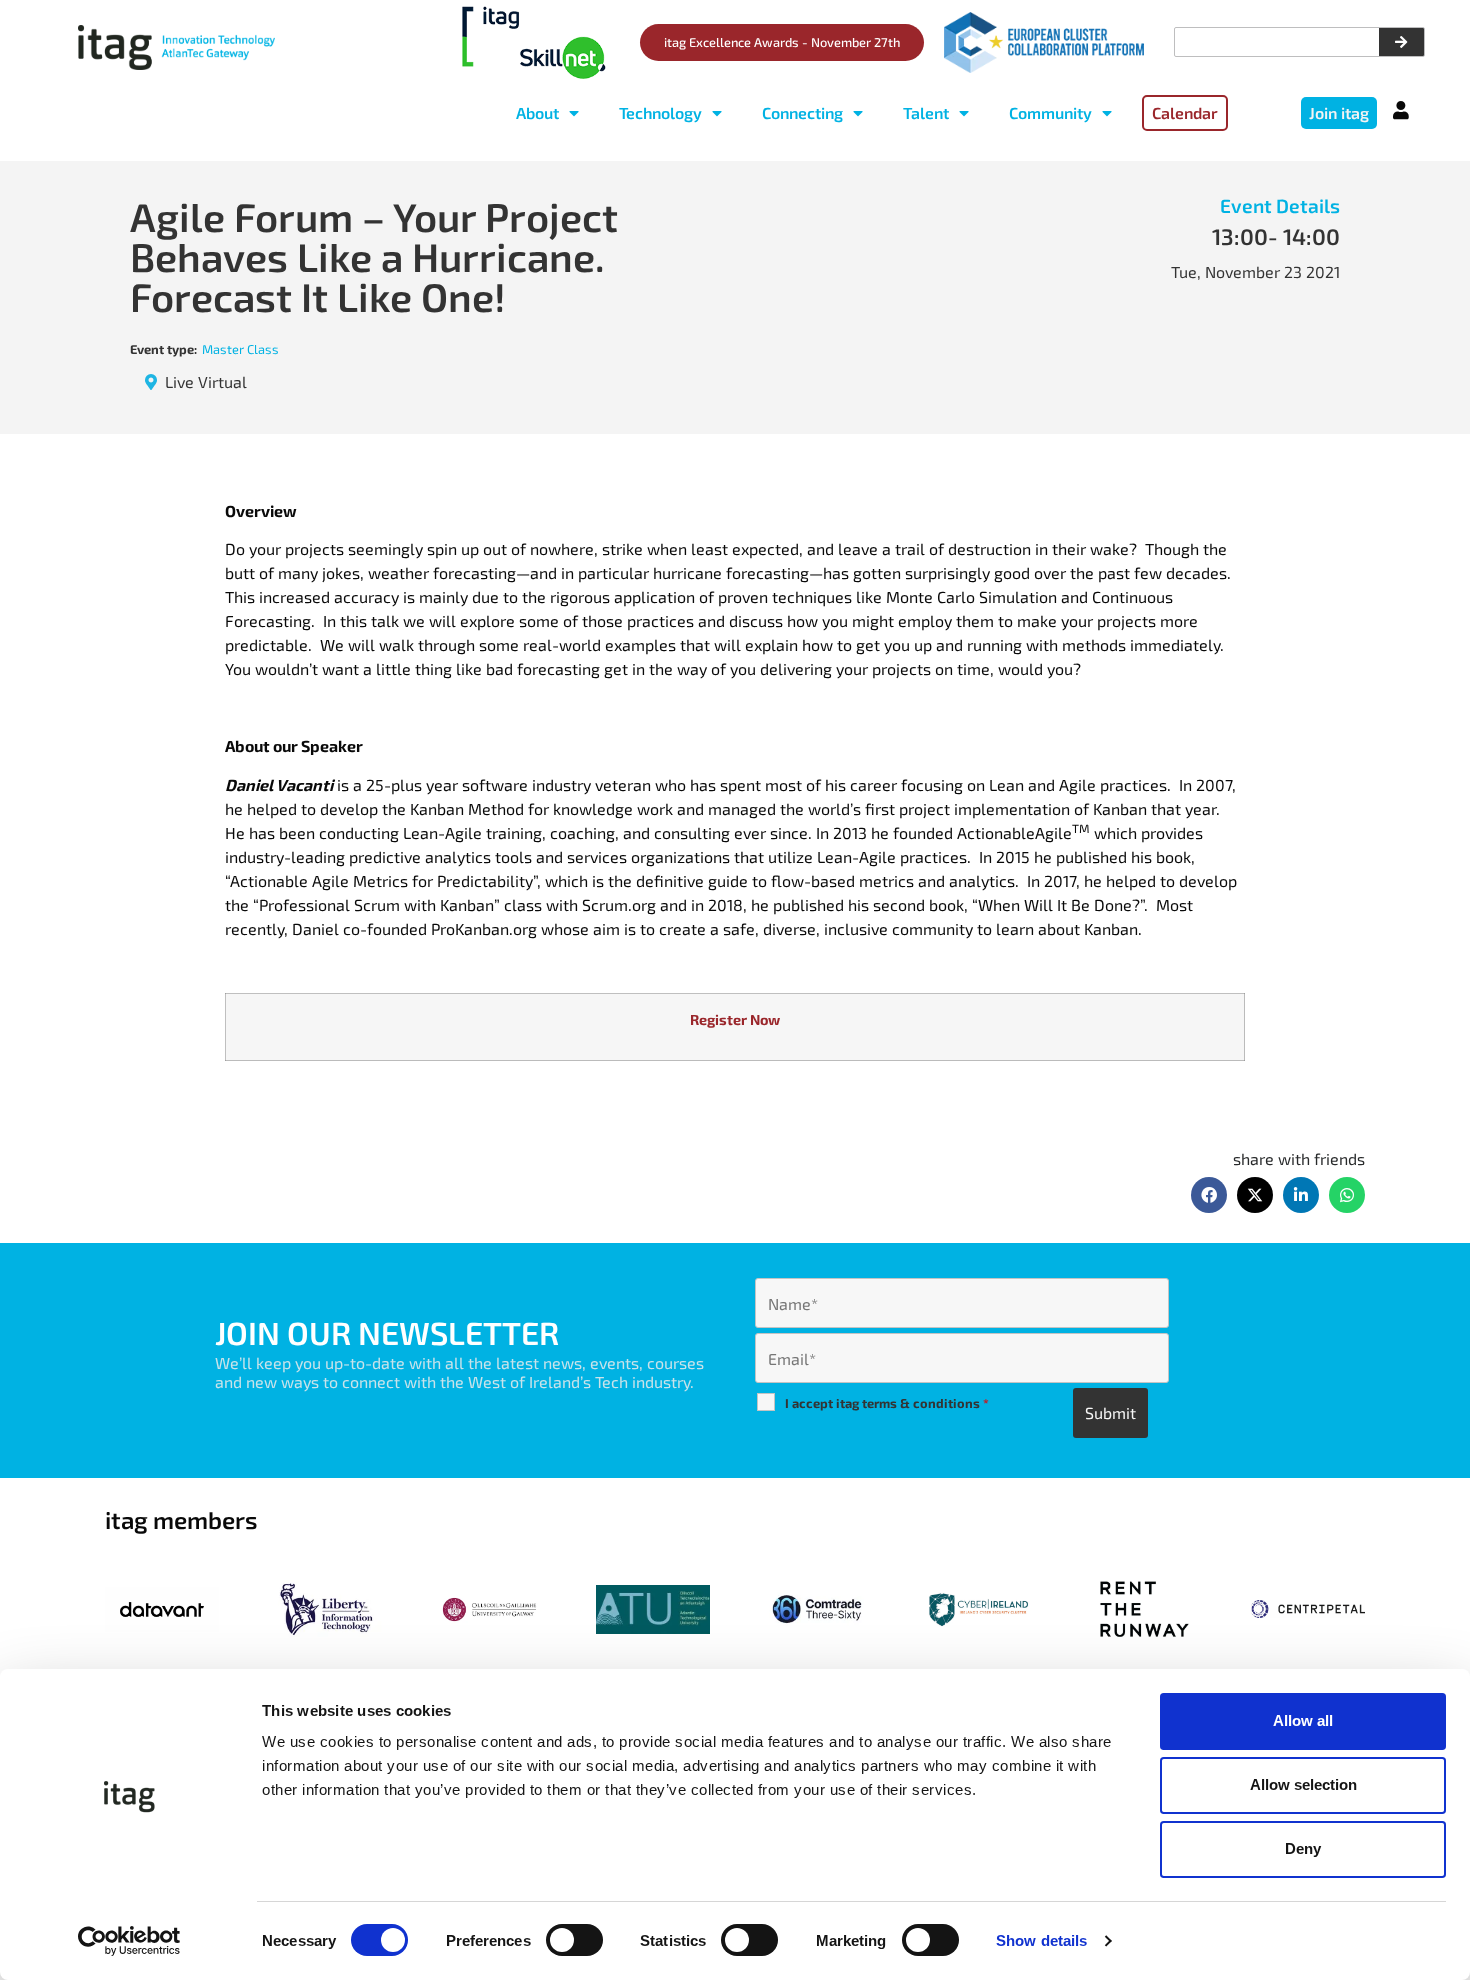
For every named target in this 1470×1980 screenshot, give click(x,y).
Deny (1303, 1848)
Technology (660, 112)
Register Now (735, 1019)
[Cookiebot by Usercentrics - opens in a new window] (129, 1941)
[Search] (1401, 42)
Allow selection (1303, 1784)
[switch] (574, 1940)
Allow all (1303, 1720)
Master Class (240, 349)
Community (1050, 112)
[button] (1209, 1195)
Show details (1041, 1940)
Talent (926, 112)
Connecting (802, 112)
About (537, 112)
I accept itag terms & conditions (887, 1403)
